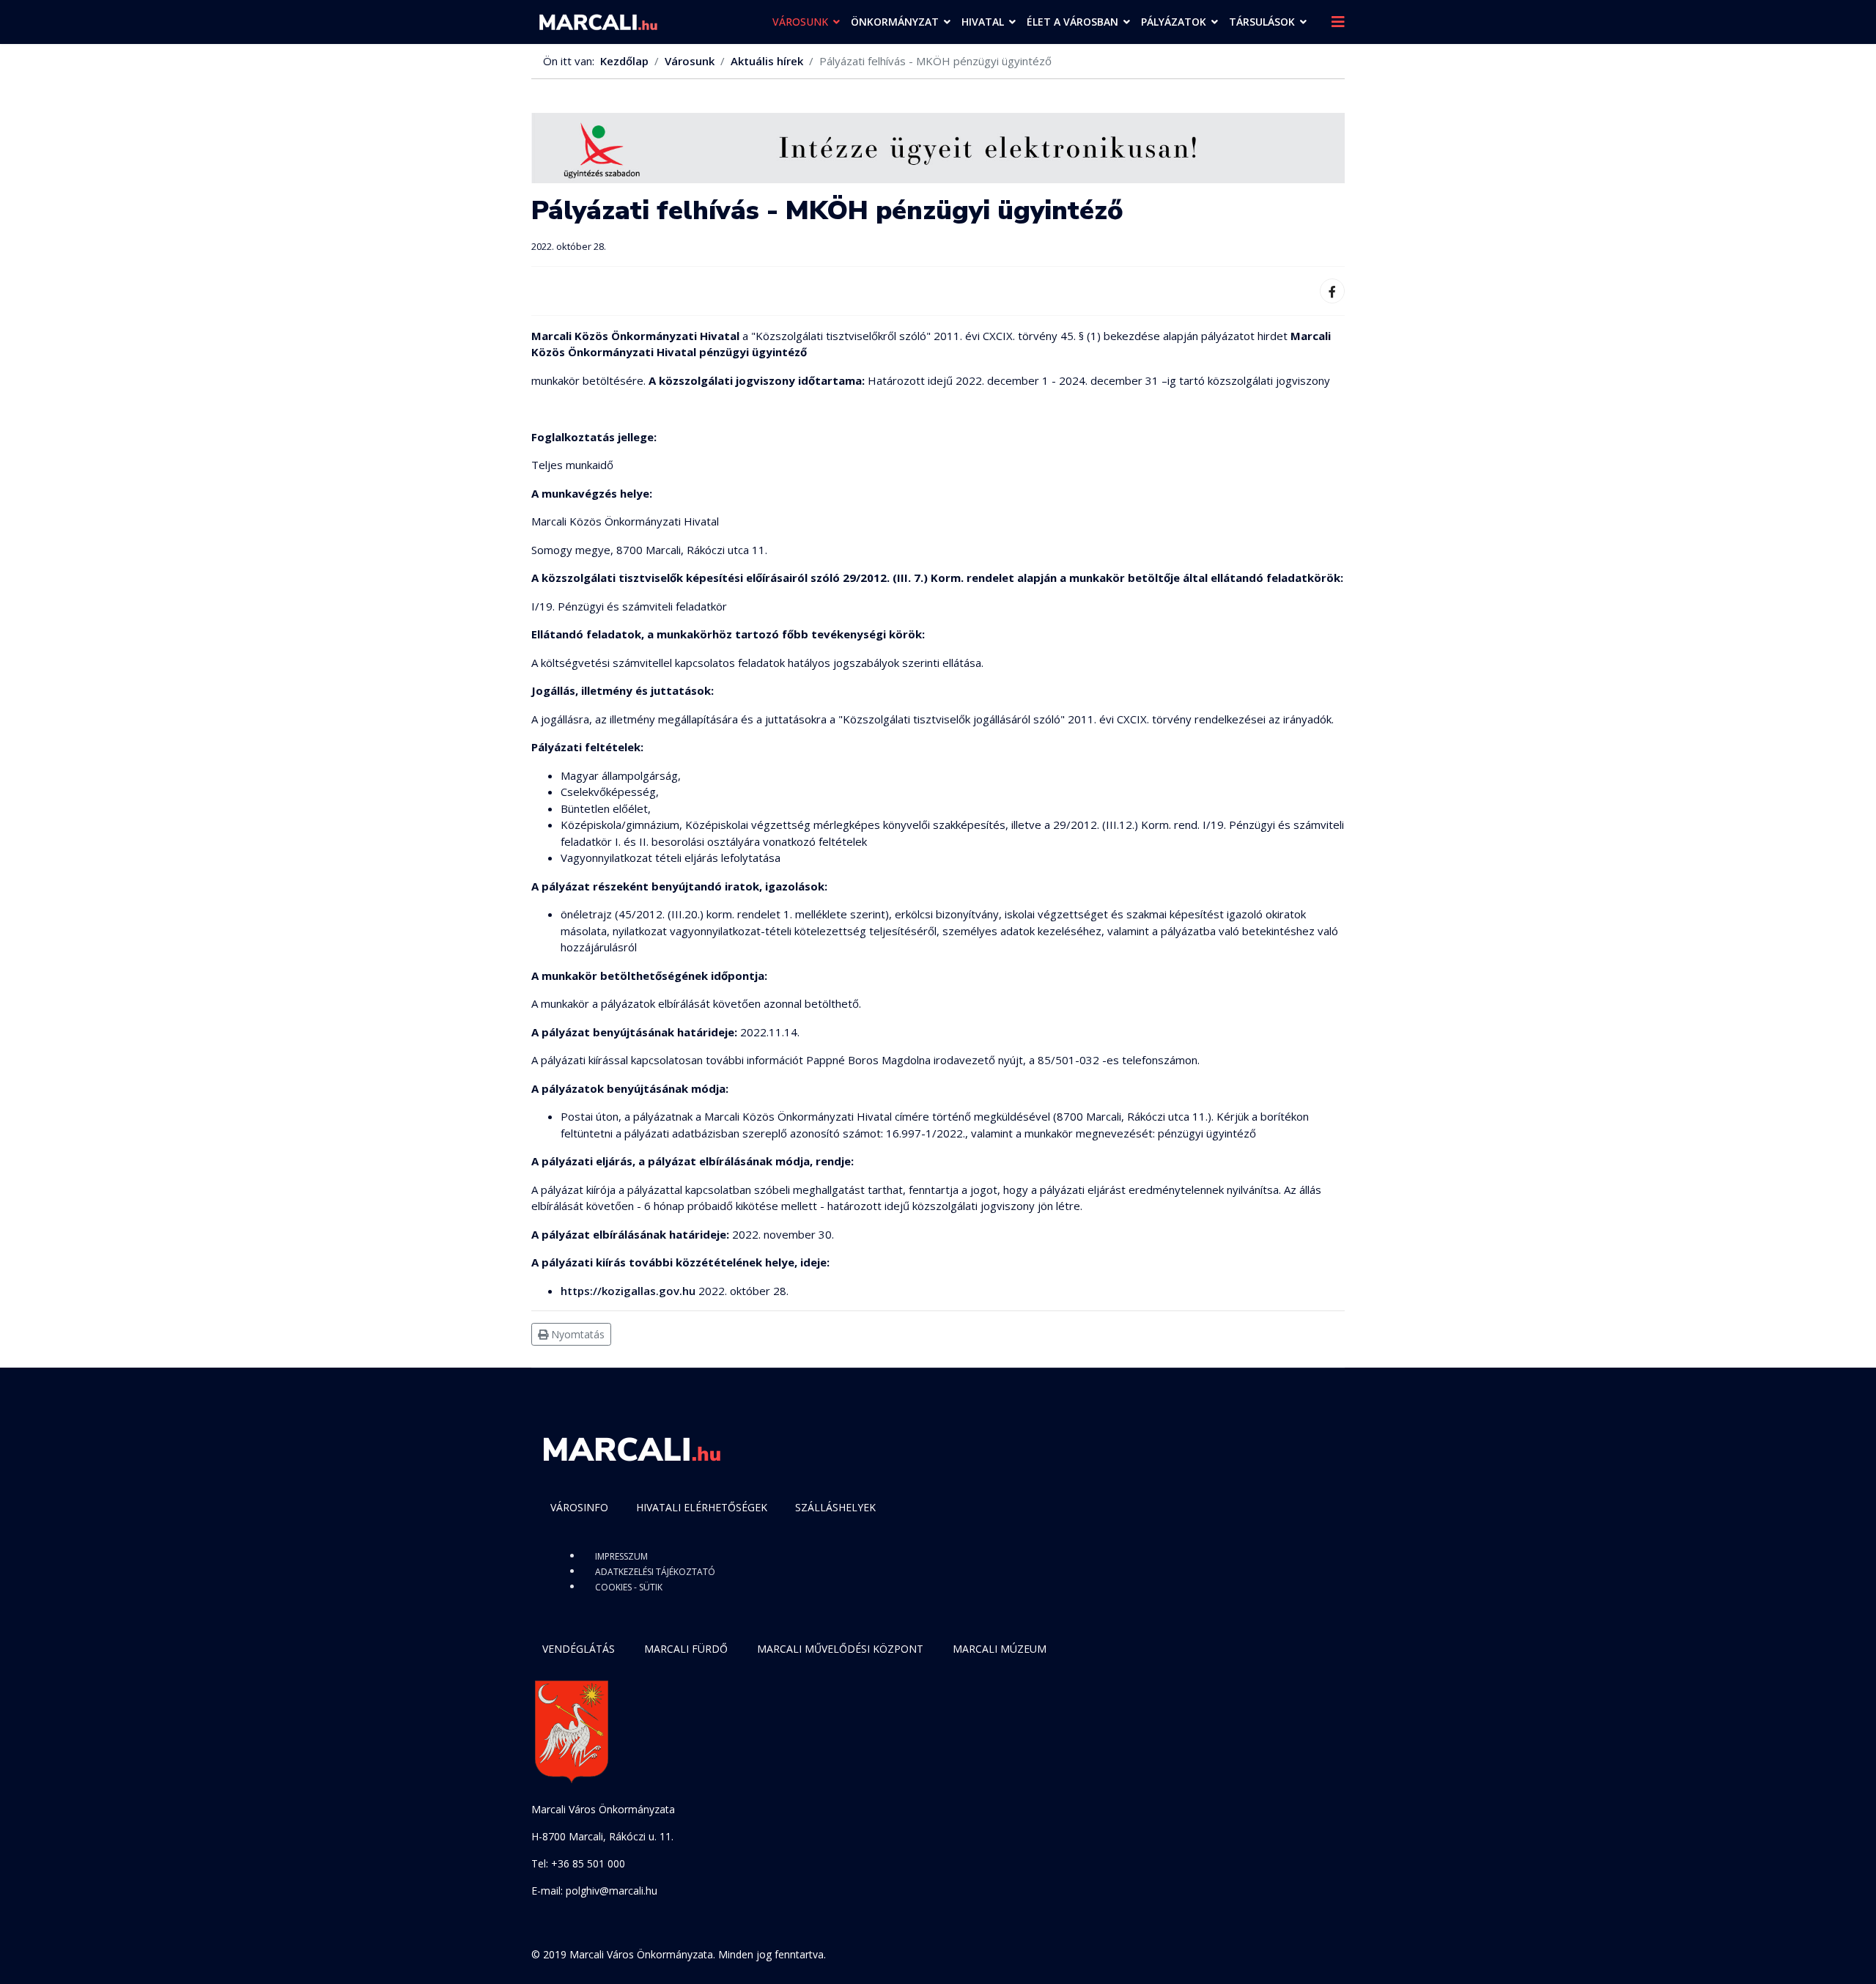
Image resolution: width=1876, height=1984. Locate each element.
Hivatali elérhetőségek (702, 1507)
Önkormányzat (895, 22)
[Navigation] (1338, 22)
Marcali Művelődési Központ (840, 1649)
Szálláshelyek (835, 1507)
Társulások (1262, 22)
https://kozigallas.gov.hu (628, 1291)
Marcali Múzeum (1000, 1649)
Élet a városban (1072, 22)
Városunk (800, 22)
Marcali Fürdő (686, 1649)
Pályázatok (1174, 22)
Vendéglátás (579, 1649)
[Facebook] (1332, 291)
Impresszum (621, 1556)
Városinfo (579, 1507)
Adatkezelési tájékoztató (655, 1572)
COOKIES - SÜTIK (629, 1587)
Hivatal (983, 22)
